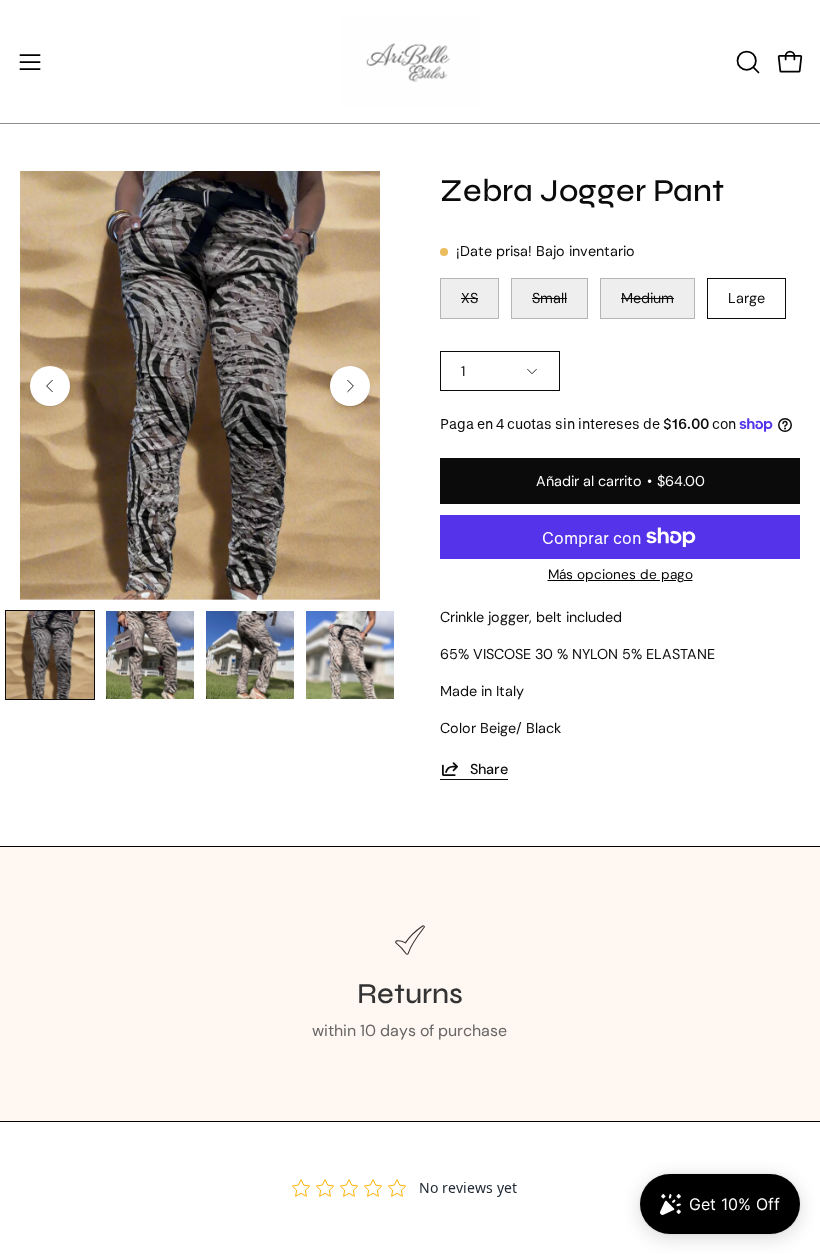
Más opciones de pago (620, 574)
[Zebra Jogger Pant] (50, 655)
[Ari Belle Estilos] (410, 61)
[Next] (350, 386)
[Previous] (50, 386)
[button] (746, 62)
